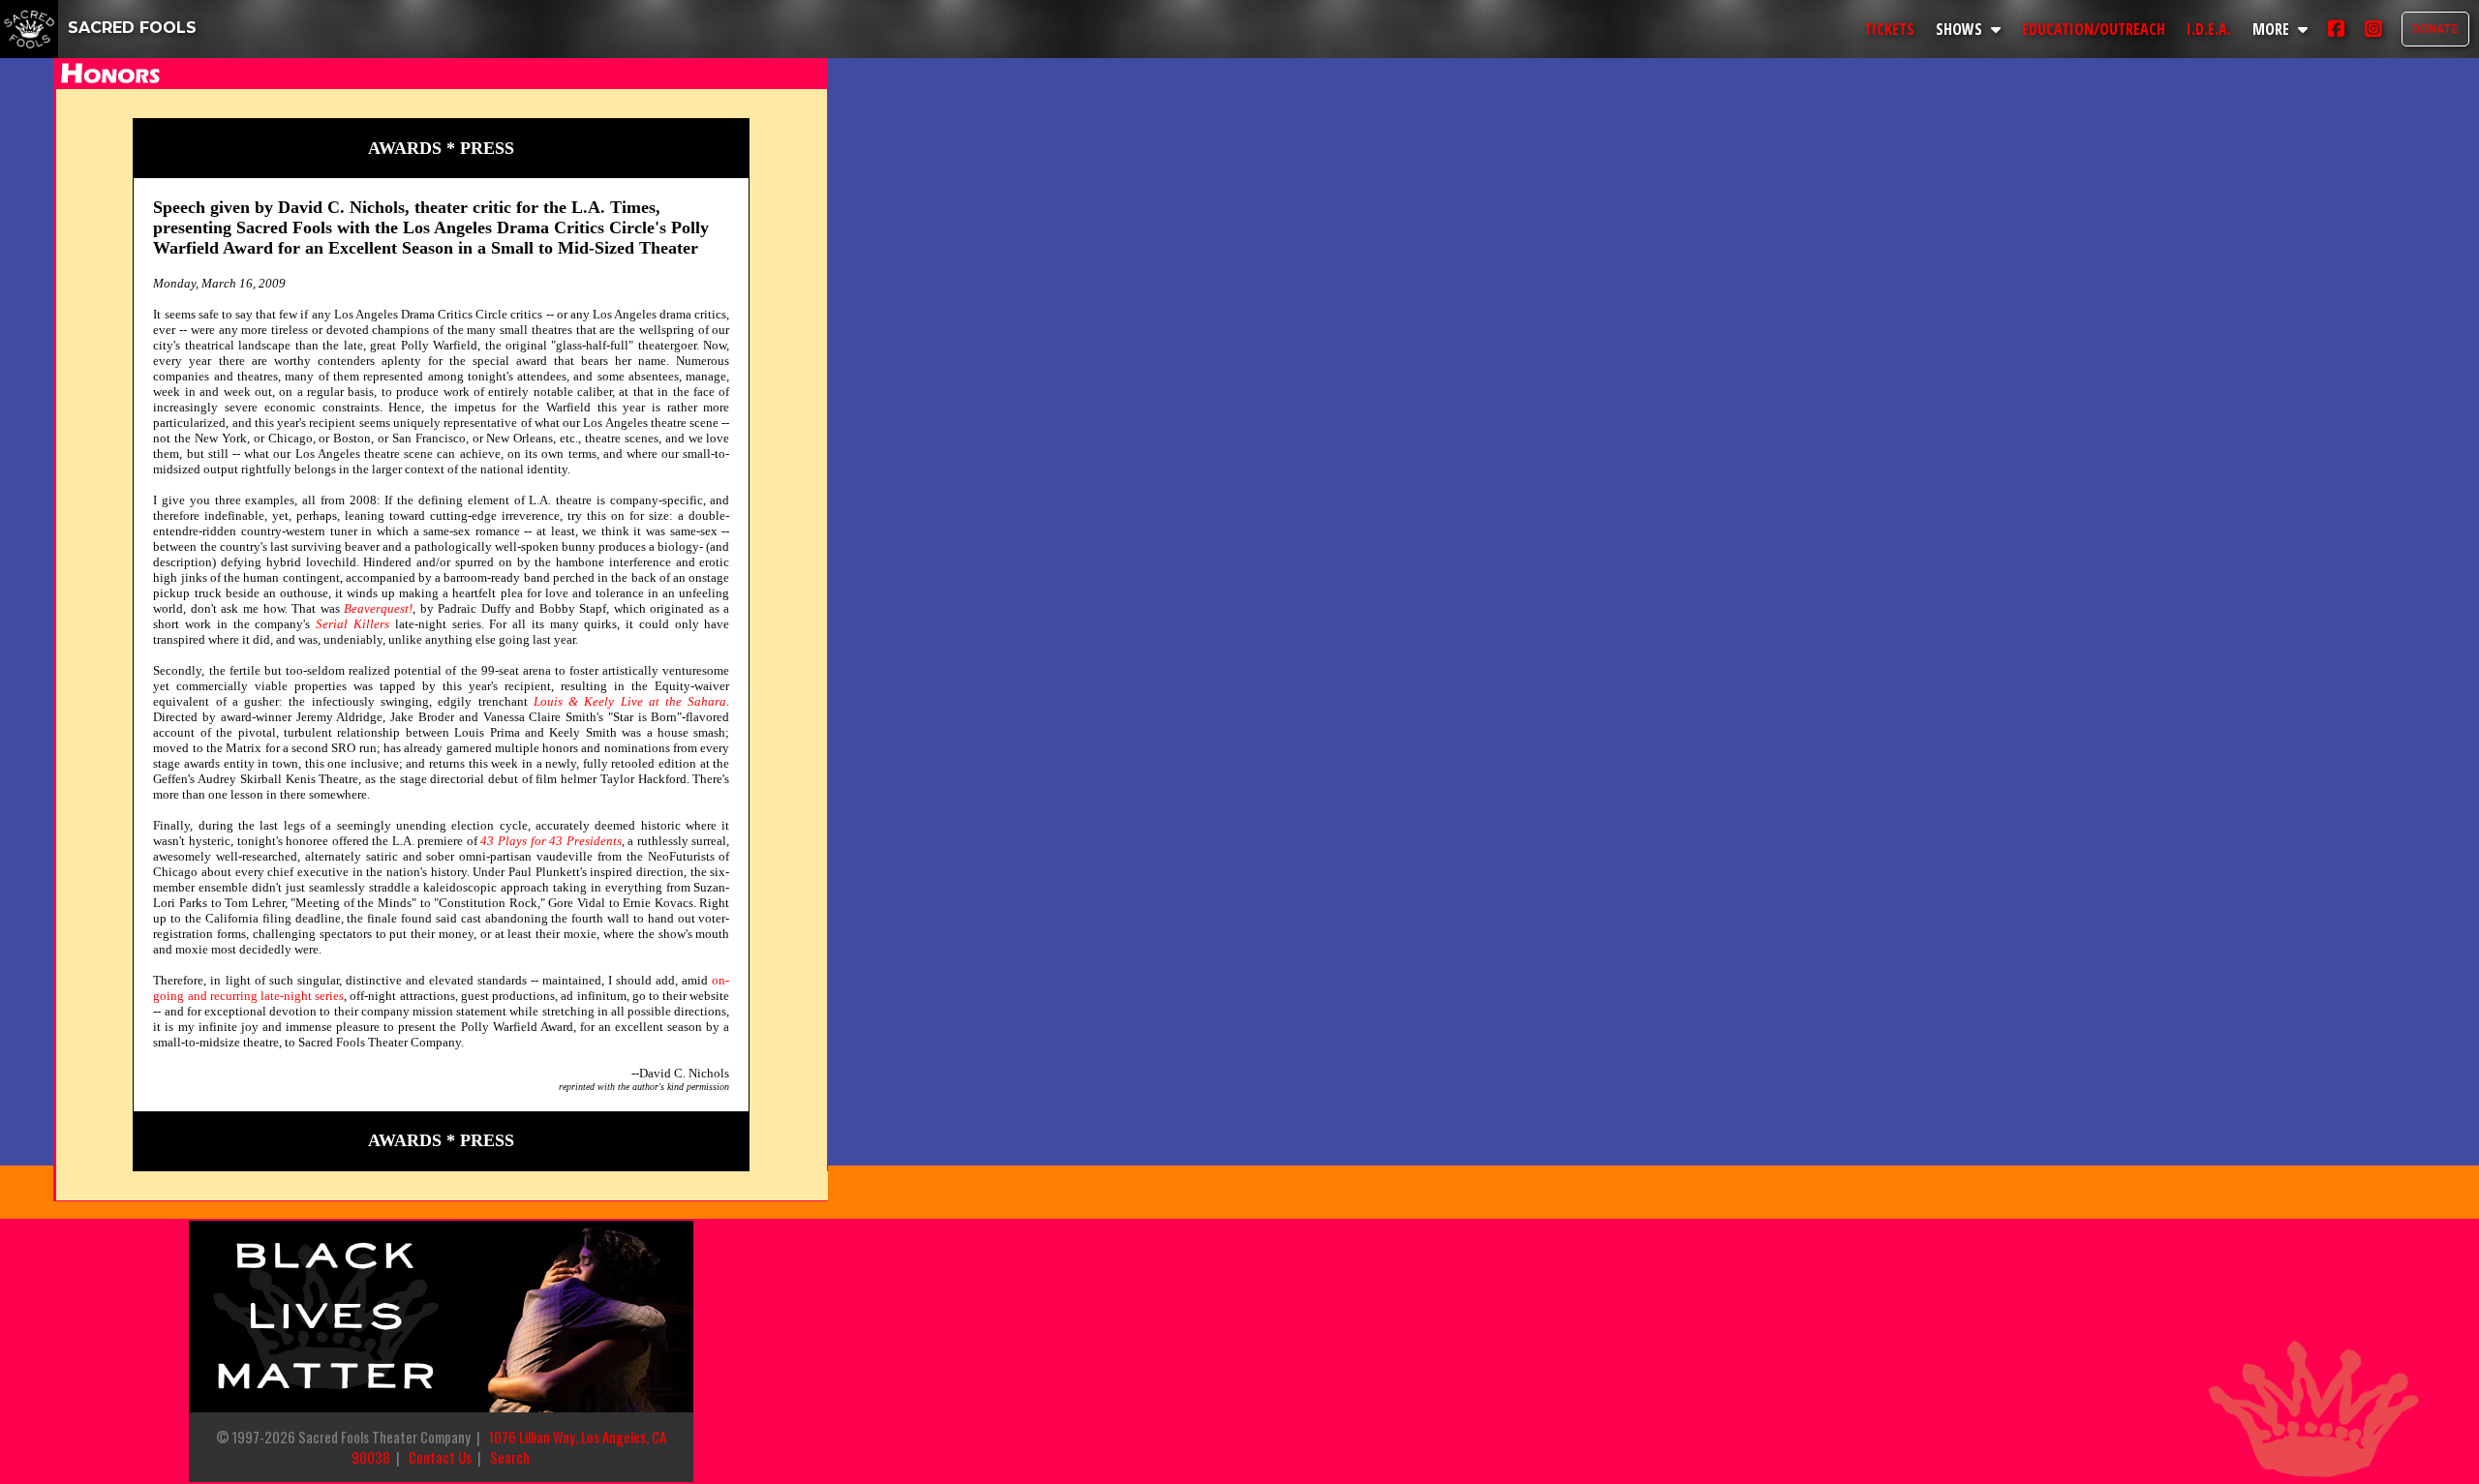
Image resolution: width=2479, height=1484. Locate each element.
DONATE (2435, 29)
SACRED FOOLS (130, 28)
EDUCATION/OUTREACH (2094, 29)
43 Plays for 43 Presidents (551, 841)
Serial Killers (352, 624)
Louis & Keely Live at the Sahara (630, 701)
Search (510, 1457)
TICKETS (1889, 29)
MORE (2273, 29)
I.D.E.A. (2209, 29)
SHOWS (1961, 29)
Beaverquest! (378, 608)
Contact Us (440, 1457)
